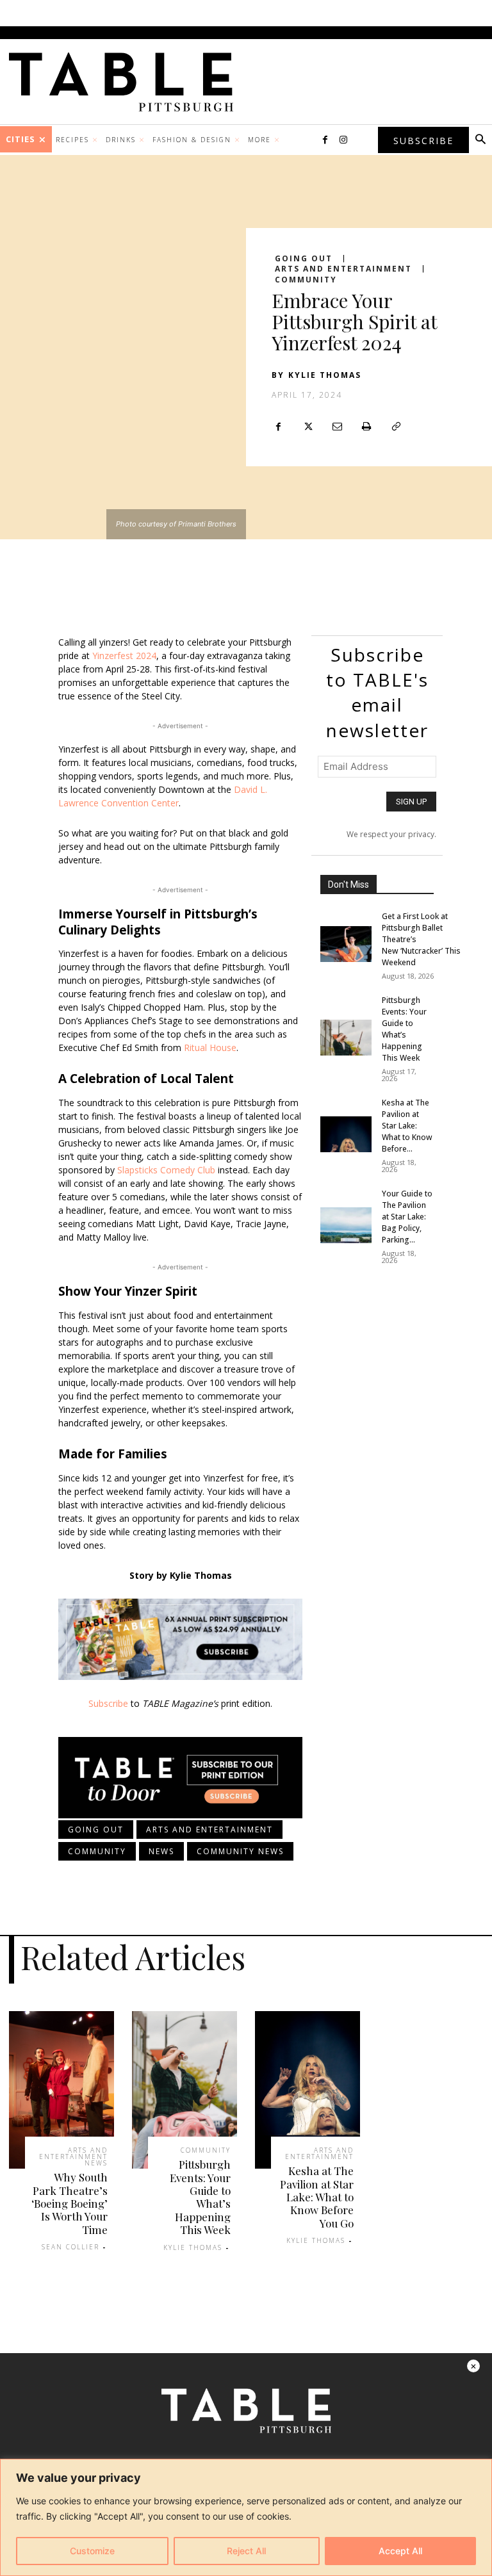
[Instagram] (343, 140)
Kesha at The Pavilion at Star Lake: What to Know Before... (407, 1126)
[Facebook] (325, 140)
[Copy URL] (396, 427)
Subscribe (108, 1703)
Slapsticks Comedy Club (166, 1170)
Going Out (304, 259)
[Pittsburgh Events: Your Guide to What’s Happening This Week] (346, 1038)
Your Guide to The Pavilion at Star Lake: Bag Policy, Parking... (407, 1217)
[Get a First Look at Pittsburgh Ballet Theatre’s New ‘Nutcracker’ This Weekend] (346, 944)
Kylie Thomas (325, 375)
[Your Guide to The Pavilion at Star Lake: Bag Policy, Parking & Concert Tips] (346, 1225)
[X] (307, 427)
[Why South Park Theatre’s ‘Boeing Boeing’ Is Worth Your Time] (61, 2090)
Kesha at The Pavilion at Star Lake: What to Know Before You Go (317, 2197)
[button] (480, 140)
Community (306, 280)
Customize (92, 2551)
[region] (246, 2517)
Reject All (246, 2551)
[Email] (337, 427)
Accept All (400, 2551)
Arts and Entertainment (343, 269)
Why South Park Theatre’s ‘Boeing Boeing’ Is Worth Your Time (70, 2203)
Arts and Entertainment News (73, 2156)
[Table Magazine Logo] (127, 82)
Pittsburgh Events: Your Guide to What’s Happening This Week (404, 1029)
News (161, 1851)
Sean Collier (70, 2247)
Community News (240, 1851)
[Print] (366, 427)
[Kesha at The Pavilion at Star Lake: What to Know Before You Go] (346, 1134)
